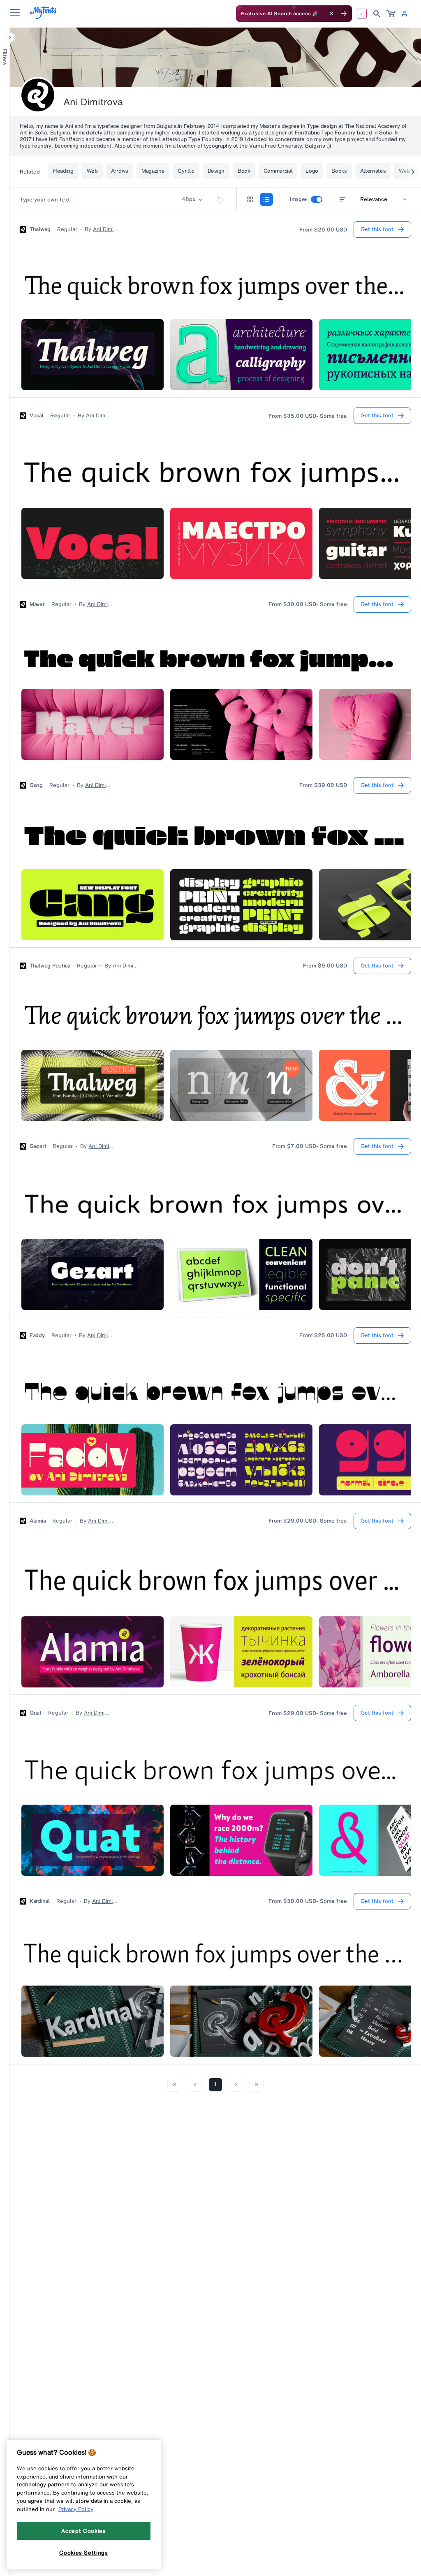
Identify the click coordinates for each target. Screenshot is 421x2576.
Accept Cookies (83, 2531)
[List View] (266, 199)
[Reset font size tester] (220, 199)
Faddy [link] (37, 1335)
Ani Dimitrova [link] (106, 229)
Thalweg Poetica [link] (50, 966)
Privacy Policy (76, 2509)
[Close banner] (331, 14)
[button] (10, 37)
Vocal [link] (37, 416)
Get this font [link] (377, 229)
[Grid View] (250, 199)
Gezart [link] (38, 1146)
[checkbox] (317, 199)
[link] (391, 14)
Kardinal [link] (40, 1901)
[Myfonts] (43, 17)
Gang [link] (36, 785)
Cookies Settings (84, 2553)
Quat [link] (36, 1713)
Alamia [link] (38, 1521)
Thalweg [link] (40, 229)
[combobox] (373, 199)
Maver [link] (37, 604)
